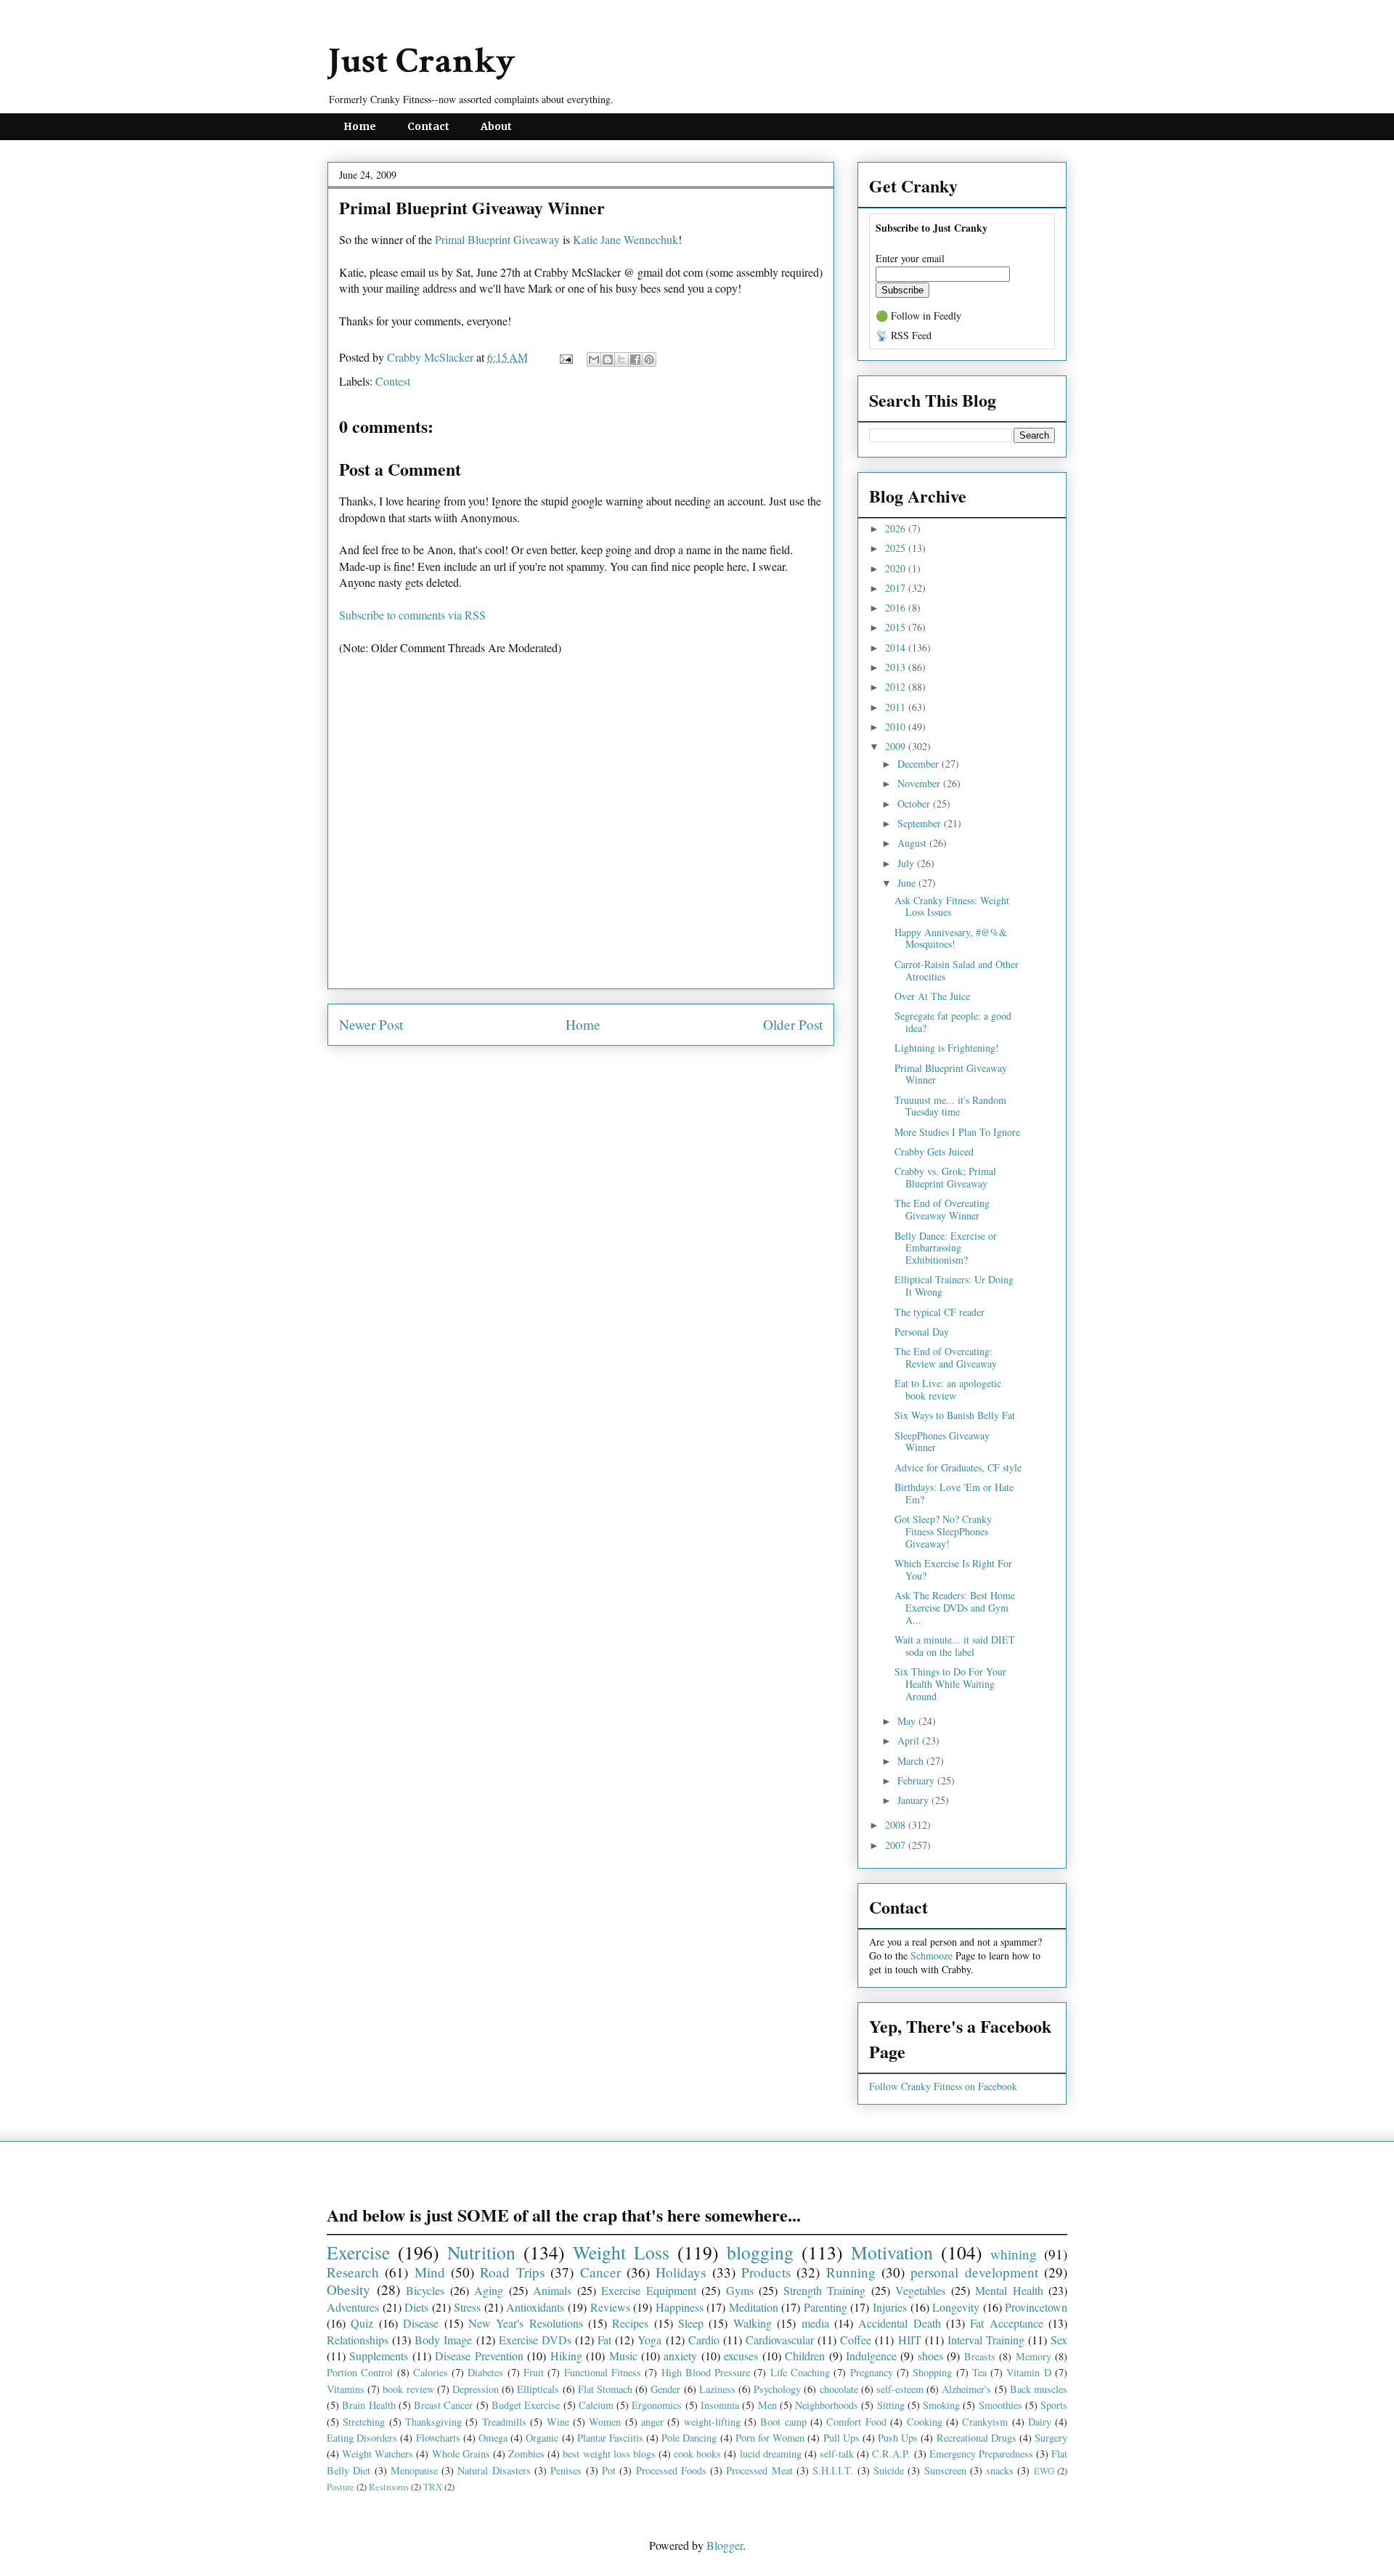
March (912, 1761)
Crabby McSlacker (432, 357)
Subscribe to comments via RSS (412, 615)
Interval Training (986, 2340)
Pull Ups (841, 2438)
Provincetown (1036, 2307)
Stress (467, 2307)
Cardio (704, 2340)
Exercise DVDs (535, 2340)
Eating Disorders (362, 2438)
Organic (542, 2438)
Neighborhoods (827, 2405)
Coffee (856, 2340)
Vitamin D (1028, 2372)
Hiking (566, 2356)
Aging (489, 2290)
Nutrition (481, 2252)
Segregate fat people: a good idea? (953, 1022)
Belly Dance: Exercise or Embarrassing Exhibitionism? (946, 1248)
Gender (665, 2389)
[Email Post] (565, 357)
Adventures (353, 2307)
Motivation (892, 2252)
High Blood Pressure (706, 2372)
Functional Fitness (603, 2372)
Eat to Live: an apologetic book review (948, 1389)
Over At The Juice (932, 996)
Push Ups (898, 2438)
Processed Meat (759, 2470)
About (496, 126)
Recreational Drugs (977, 2438)
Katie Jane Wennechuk (625, 239)
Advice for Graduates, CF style (958, 1467)
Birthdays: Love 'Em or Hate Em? (954, 1493)
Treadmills (504, 2422)
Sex (1059, 2340)
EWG (1044, 2471)
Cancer (600, 2272)
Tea (979, 2372)
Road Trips (512, 2272)
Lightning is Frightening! (947, 1048)
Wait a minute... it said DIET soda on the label (955, 1646)
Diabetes (485, 2372)
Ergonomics (657, 2405)
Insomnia (720, 2405)
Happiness (680, 2307)
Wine (558, 2422)
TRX (433, 2487)
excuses (741, 2356)
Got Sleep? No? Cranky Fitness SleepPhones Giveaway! (943, 1531)
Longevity (956, 2307)
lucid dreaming (771, 2454)
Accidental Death (899, 2323)
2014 (897, 647)
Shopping (932, 2372)
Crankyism (985, 2422)
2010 (897, 727)
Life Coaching (800, 2372)
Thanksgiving (433, 2422)
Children (805, 2356)
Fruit (534, 2372)
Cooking (925, 2422)
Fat (604, 2340)
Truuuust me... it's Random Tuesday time (950, 1106)
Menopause (414, 2470)
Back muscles (1039, 2389)
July (907, 863)
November (920, 783)
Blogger (725, 2545)
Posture (341, 2487)
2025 (897, 548)
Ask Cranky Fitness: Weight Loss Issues (952, 906)
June (908, 883)
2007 (897, 1845)
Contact (428, 126)
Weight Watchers (378, 2454)
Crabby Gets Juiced (934, 1151)
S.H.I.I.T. (833, 2470)
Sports (1054, 2405)
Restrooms (389, 2487)
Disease (421, 2323)
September (921, 823)
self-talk (837, 2454)
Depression (476, 2389)
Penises (566, 2470)
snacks (1000, 2470)
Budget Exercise (526, 2405)
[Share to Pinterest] (649, 359)
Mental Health (1009, 2290)
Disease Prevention (479, 2356)
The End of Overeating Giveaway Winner (942, 1209)
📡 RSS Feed (904, 335)
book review (408, 2389)
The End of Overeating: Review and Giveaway (946, 1357)
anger (652, 2422)
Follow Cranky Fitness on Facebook (943, 2086)
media (815, 2323)
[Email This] (594, 359)
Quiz (362, 2323)
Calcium (596, 2405)
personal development (974, 2272)
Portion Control (360, 2372)
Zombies (526, 2454)
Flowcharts (438, 2438)
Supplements (379, 2356)
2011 (897, 707)
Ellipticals (538, 2389)
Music (623, 2356)
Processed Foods (671, 2470)
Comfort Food (856, 2422)
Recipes (630, 2323)
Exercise (358, 2252)
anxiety (680, 2356)
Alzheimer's (966, 2389)
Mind (430, 2272)
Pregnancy (872, 2372)
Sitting (891, 2405)
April (910, 1740)
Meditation (754, 2307)
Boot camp (783, 2422)
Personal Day (922, 1332)
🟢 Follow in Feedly (918, 316)
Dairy (1040, 2422)
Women (605, 2422)
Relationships (358, 2340)
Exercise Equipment (649, 2290)
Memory (1034, 2356)
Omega (493, 2438)
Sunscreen (945, 2470)
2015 (897, 627)
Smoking (941, 2405)
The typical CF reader (939, 1312)
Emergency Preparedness (981, 2454)
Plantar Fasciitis (610, 2438)
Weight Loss (621, 2252)
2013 (897, 667)
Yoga (649, 2340)
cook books (697, 2454)
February (917, 1780)
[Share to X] (621, 359)
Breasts (980, 2356)
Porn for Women (770, 2438)
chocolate (839, 2389)
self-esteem (900, 2389)
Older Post (793, 1024)
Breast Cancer (443, 2405)
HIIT (910, 2340)
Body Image (443, 2340)
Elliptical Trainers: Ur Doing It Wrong (954, 1285)
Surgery (1051, 2438)
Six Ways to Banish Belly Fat (955, 1415)
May (908, 1721)
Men (767, 2405)
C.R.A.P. (891, 2454)
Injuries (890, 2307)
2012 (897, 687)
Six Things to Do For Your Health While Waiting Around (950, 1684)
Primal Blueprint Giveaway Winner (951, 1074)
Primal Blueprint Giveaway (497, 239)
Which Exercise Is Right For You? (953, 1569)
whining (1014, 2254)
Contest (393, 381)
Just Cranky (421, 61)
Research (353, 2272)
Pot (609, 2470)
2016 (897, 608)
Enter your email (910, 258)
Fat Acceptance (1006, 2323)
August (913, 843)
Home (360, 126)
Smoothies (1000, 2405)
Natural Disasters (494, 2470)
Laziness (717, 2389)
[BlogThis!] (608, 359)
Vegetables (920, 2290)
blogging (760, 2252)
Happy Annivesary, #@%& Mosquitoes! (951, 938)
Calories (431, 2372)
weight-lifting (712, 2422)
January (914, 1800)
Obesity (348, 2289)
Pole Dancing (689, 2438)
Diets (416, 2307)
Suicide (889, 2470)
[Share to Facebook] (635, 359)
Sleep (691, 2323)
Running (851, 2272)
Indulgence (871, 2356)
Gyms (740, 2290)
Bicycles (425, 2290)
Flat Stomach (605, 2389)
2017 (897, 588)
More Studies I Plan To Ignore (957, 1132)
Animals (552, 2290)
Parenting (826, 2307)
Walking (753, 2323)
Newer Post (371, 1024)
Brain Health (368, 2405)
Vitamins (346, 2389)
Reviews (610, 2307)
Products (766, 2272)
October (915, 804)
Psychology (777, 2389)
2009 (897, 746)
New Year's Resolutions (526, 2323)
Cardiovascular (780, 2340)
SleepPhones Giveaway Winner (942, 1442)
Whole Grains (461, 2454)
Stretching (364, 2422)
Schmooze (932, 1955)
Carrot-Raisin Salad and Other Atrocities (957, 970)
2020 (897, 568)
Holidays (681, 2272)
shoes (930, 2356)
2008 (897, 1825)
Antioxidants (535, 2307)
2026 (897, 528)
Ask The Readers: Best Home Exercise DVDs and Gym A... (955, 1608)
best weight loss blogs (609, 2454)
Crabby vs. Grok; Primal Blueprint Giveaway (945, 1177)
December (920, 764)
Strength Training (825, 2290)
